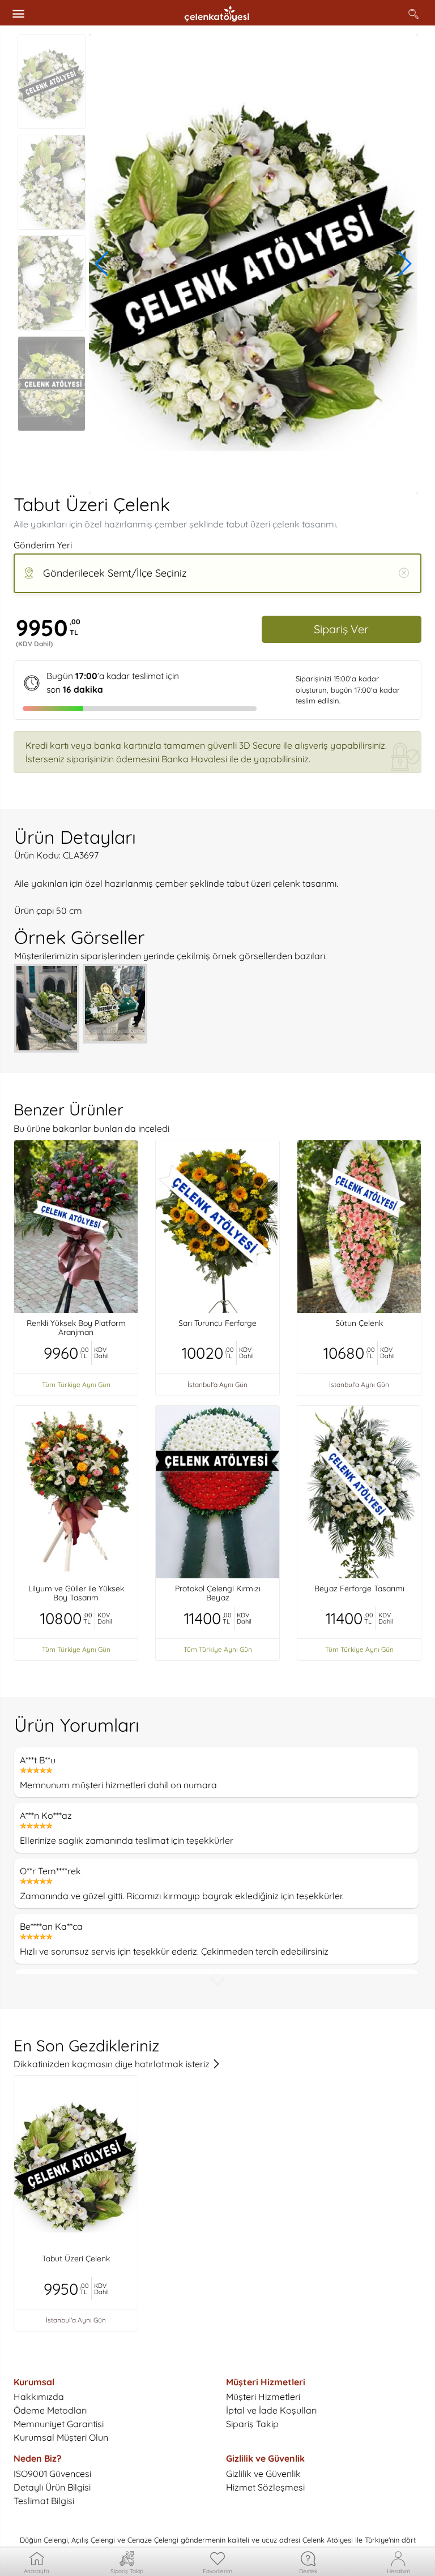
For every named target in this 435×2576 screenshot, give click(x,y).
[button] (102, 264)
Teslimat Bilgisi (44, 2501)
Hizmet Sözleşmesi (265, 2487)
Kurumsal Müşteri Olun (61, 2437)
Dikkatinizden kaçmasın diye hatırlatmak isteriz (113, 2064)
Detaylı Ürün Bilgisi (52, 2487)
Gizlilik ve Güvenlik (263, 2474)
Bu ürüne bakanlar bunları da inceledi (91, 1128)
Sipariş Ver (341, 629)
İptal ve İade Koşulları (271, 2410)
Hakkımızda (39, 2397)
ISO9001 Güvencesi (52, 2474)
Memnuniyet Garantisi (59, 2424)
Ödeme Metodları (50, 2410)
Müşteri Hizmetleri (263, 2397)
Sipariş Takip (252, 2424)
